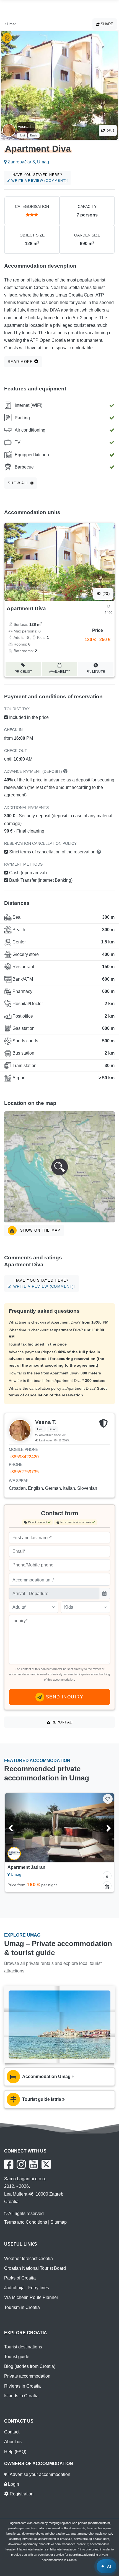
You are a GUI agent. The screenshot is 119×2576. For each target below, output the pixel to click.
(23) (105, 594)
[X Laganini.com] (46, 2164)
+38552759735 (24, 1472)
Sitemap (59, 2222)
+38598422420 (24, 1457)
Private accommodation (27, 2376)
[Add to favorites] (108, 1799)
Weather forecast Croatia (29, 2259)
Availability (59, 672)
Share (106, 24)
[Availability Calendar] (107, 1886)
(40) (110, 130)
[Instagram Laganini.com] (21, 2164)
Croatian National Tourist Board (35, 2268)
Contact (12, 2432)
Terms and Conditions (26, 2222)
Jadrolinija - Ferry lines (27, 2288)
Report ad (61, 1722)
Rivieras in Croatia (22, 2386)
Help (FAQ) (15, 2452)
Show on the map (40, 1230)
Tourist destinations (23, 2347)
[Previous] (17, 1828)
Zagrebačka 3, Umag (28, 162)
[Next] (102, 1828)
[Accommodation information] (107, 1876)
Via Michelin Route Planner (31, 2297)
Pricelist (23, 672)
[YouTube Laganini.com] (34, 2164)
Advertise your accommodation (39, 2474)
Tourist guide (17, 2357)
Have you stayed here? (39, 178)
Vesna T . (26, 126)
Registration (21, 2494)
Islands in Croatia (21, 2396)
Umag (11, 24)
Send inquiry (64, 1697)
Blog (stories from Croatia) (30, 2366)
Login (13, 2484)
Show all (19, 483)
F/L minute (96, 672)
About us (13, 2442)
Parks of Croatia (20, 2278)
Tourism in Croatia (22, 2307)
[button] (59, 1167)
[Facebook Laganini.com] (9, 2164)
